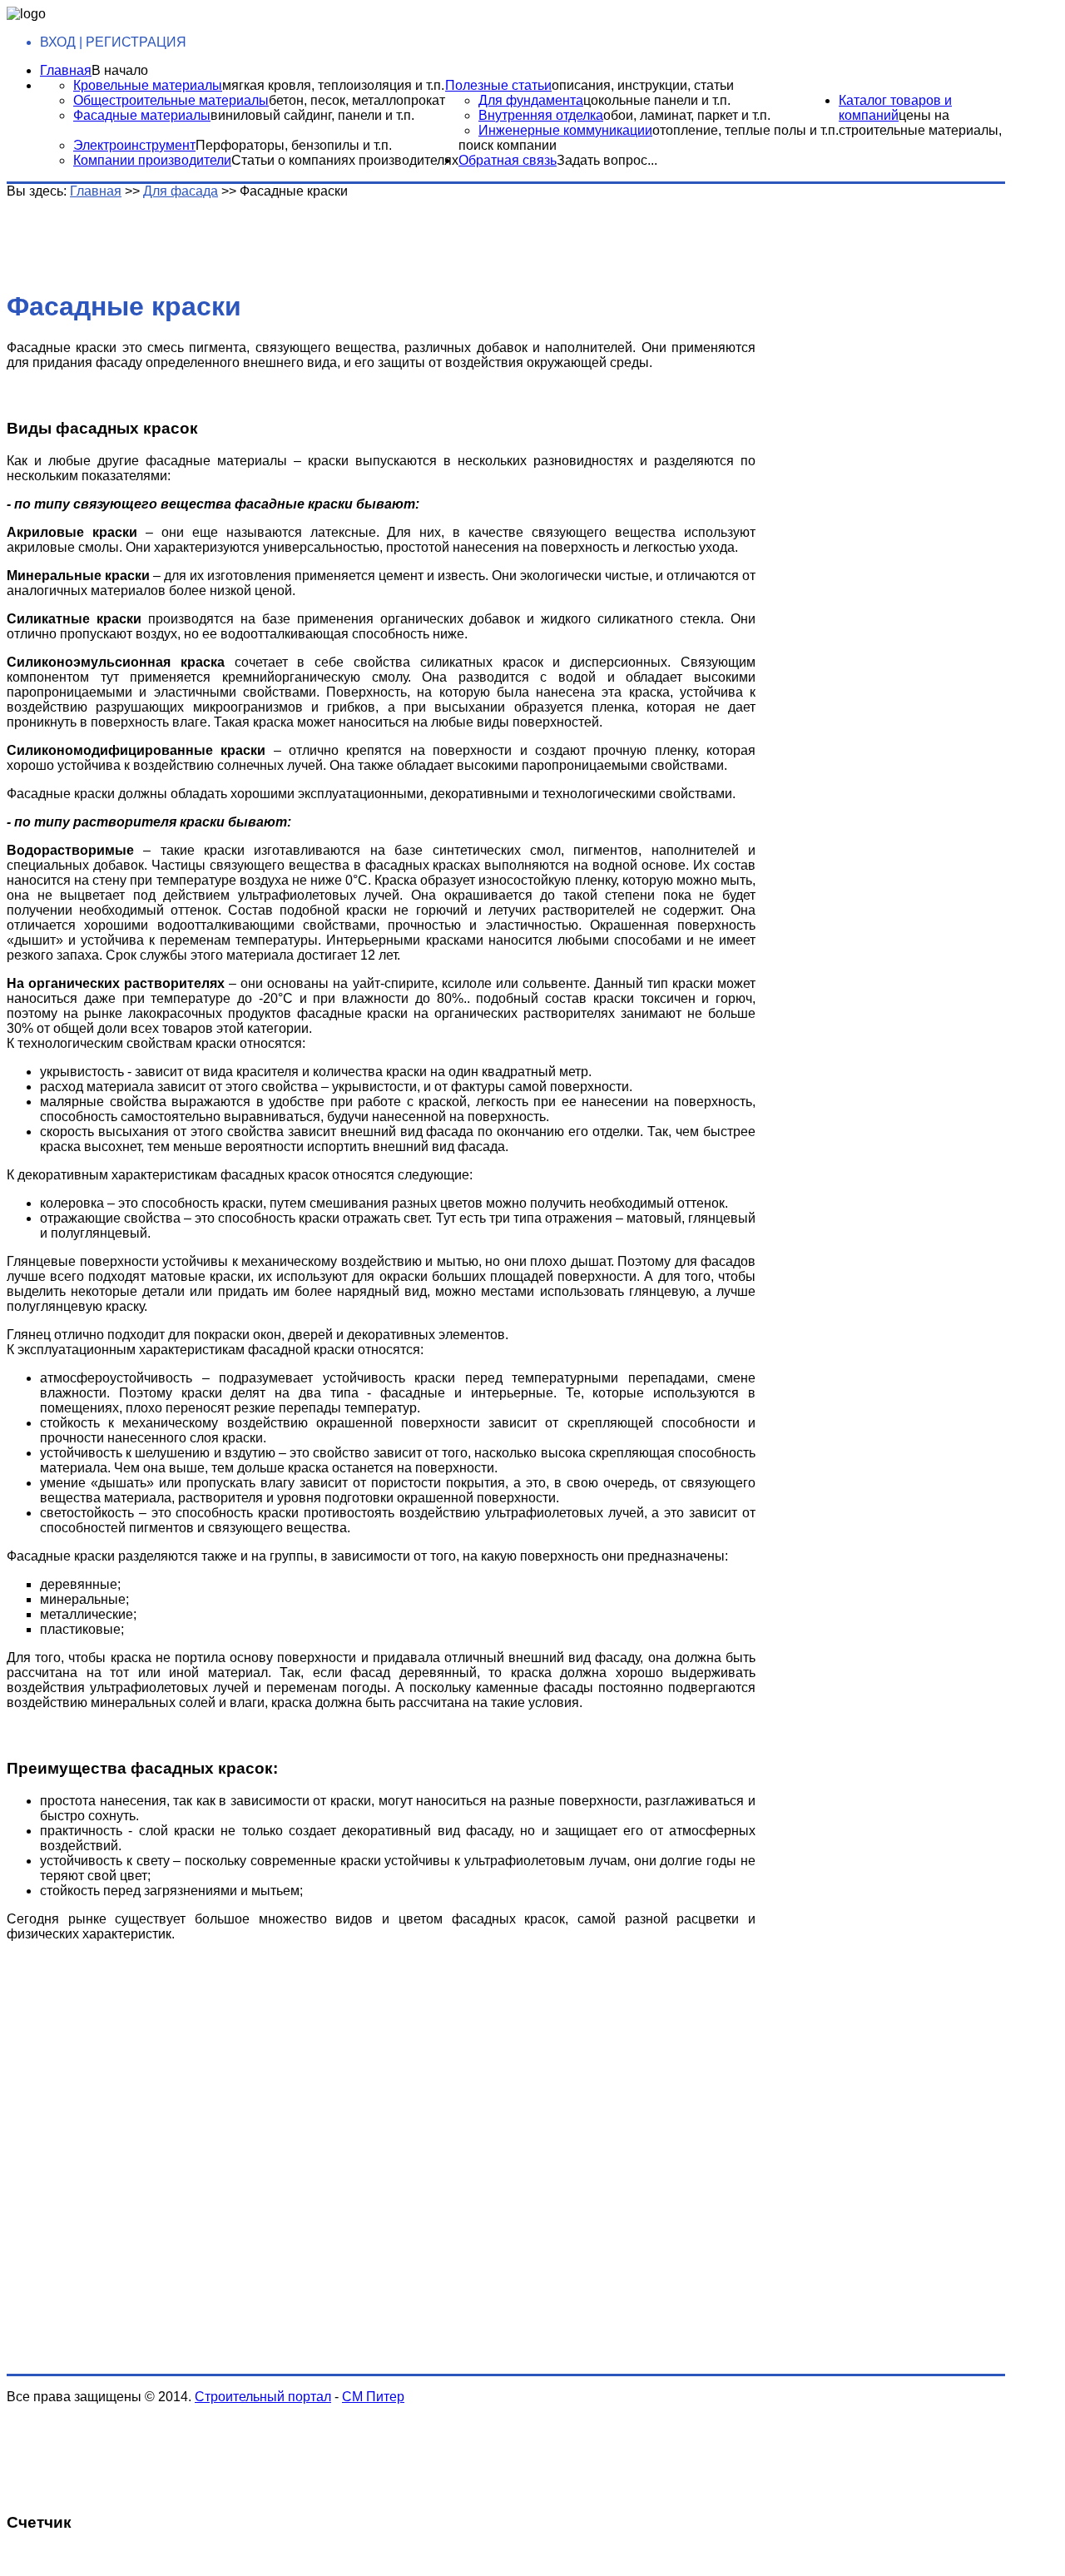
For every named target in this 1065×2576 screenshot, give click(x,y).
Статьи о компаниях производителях (345, 160)
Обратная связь (508, 160)
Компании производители (152, 160)
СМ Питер (373, 2397)
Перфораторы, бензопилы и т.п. (294, 145)
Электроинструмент (134, 145)
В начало (120, 70)
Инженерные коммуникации (565, 130)
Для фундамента (531, 100)
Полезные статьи (498, 85)
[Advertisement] (269, 236)
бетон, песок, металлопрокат (357, 100)
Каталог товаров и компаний (895, 108)
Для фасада (181, 191)
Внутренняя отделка (541, 115)
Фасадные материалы (142, 115)
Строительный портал (263, 2397)
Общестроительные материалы (171, 100)
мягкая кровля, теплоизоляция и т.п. (333, 85)
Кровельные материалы (148, 85)
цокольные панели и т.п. (657, 100)
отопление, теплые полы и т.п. (745, 130)
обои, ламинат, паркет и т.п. (687, 115)
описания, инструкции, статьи (643, 85)
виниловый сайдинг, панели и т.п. (312, 115)
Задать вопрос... (607, 160)
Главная (66, 70)
